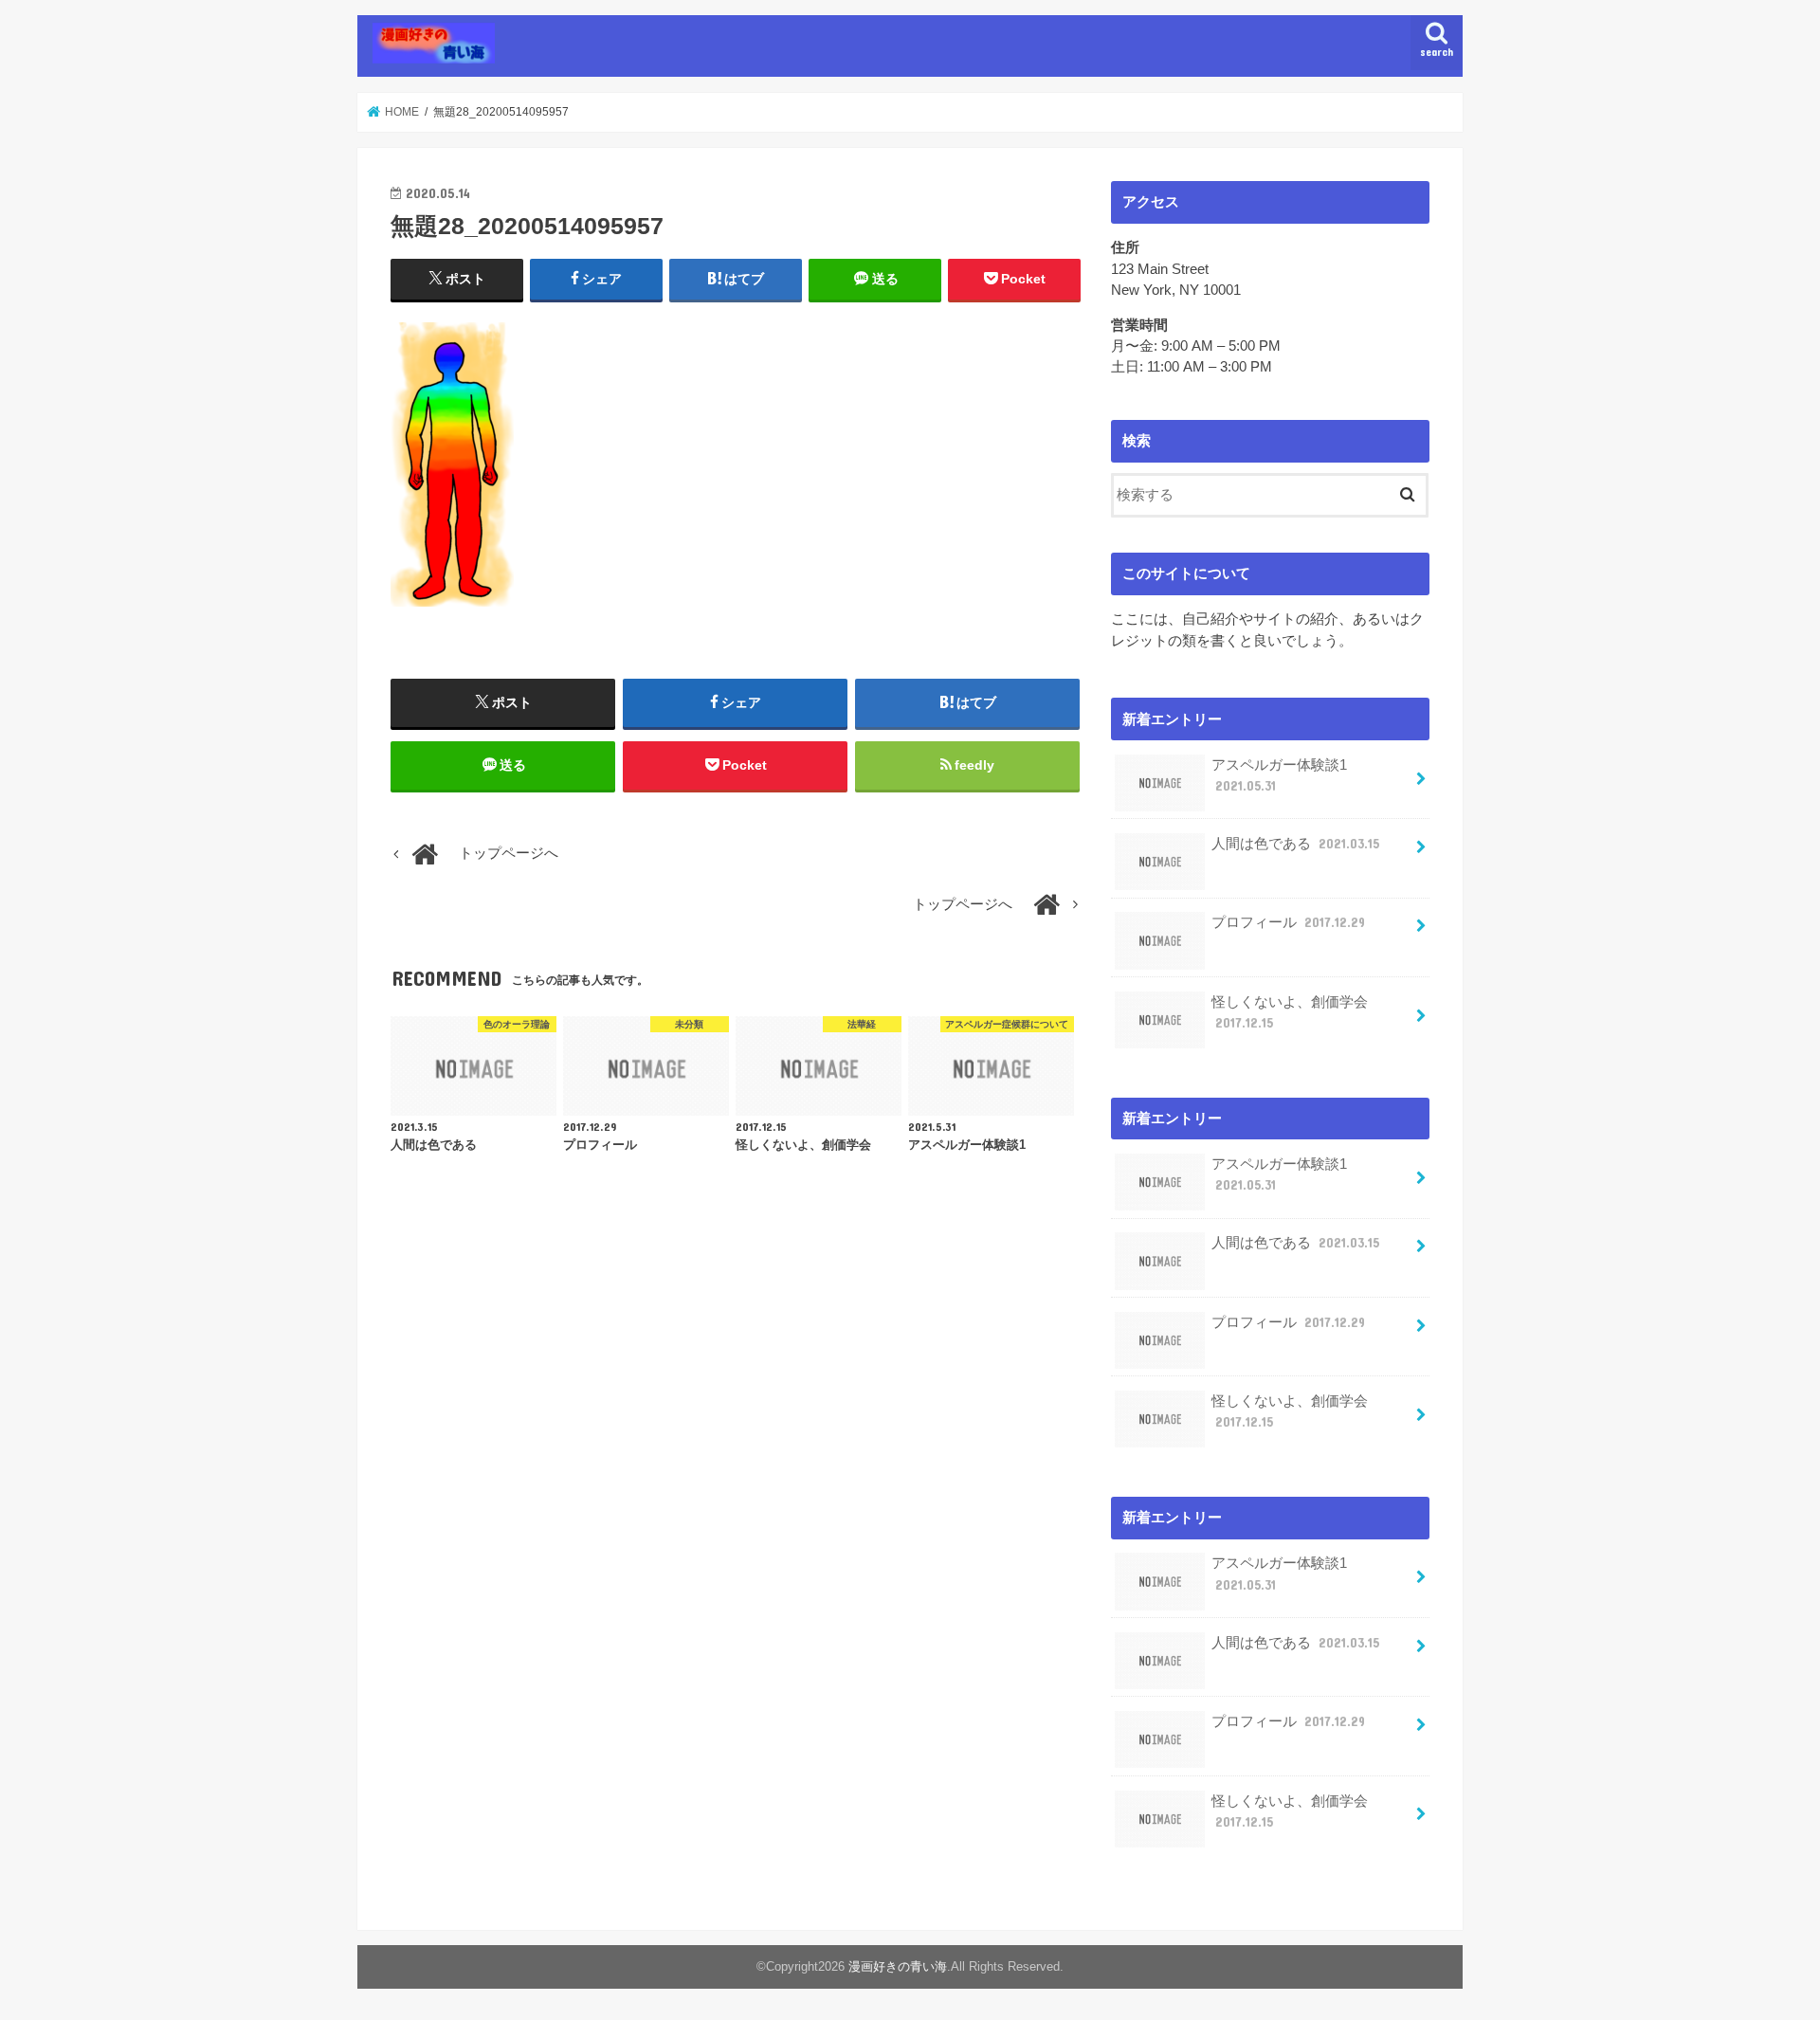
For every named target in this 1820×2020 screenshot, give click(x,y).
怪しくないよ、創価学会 (1290, 1012)
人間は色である (1295, 844)
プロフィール (1288, 922)
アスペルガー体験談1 (1279, 775)
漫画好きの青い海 (898, 1966)
